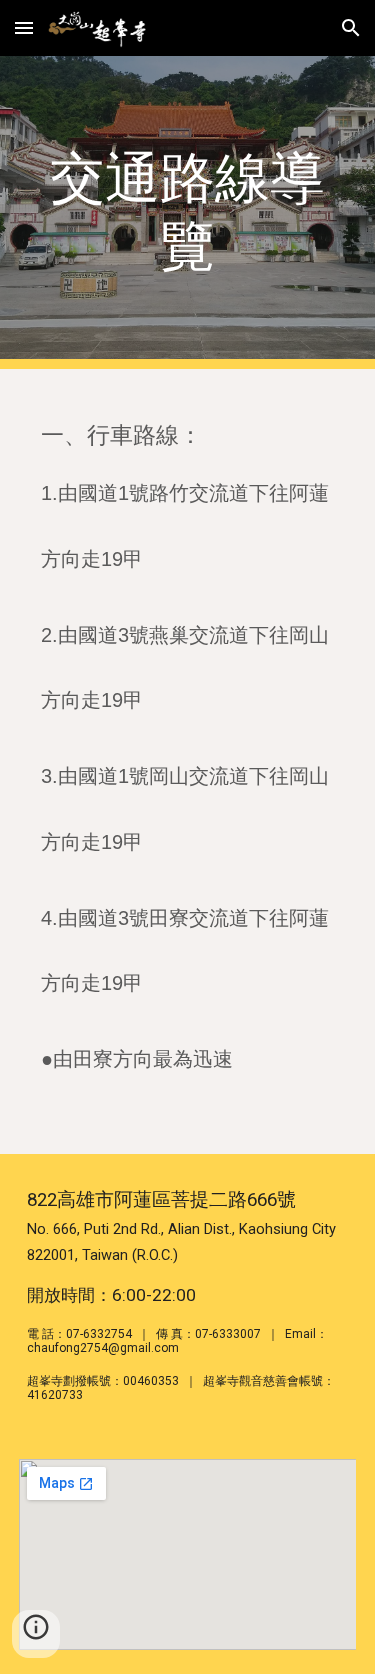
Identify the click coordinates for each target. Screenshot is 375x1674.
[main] (188, 212)
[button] (24, 27)
